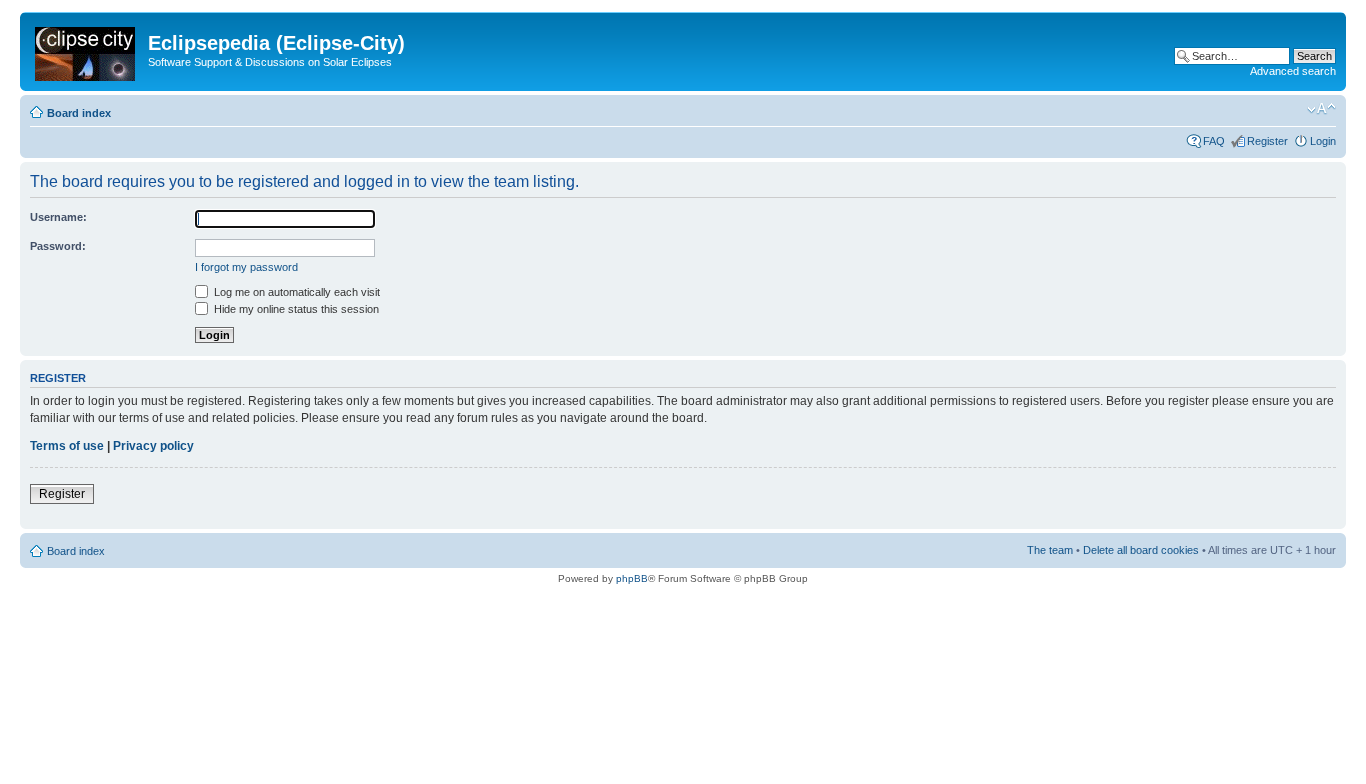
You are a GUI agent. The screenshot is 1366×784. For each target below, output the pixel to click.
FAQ (1214, 141)
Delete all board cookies (1141, 550)
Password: (58, 246)
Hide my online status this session (295, 309)
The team (1050, 550)
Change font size (1321, 109)
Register (1267, 141)
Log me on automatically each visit (295, 292)
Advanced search (1293, 71)
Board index (79, 113)
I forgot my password (246, 267)
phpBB (632, 578)
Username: (58, 217)
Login (1323, 141)
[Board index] (86, 50)
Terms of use (67, 446)
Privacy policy (153, 446)
